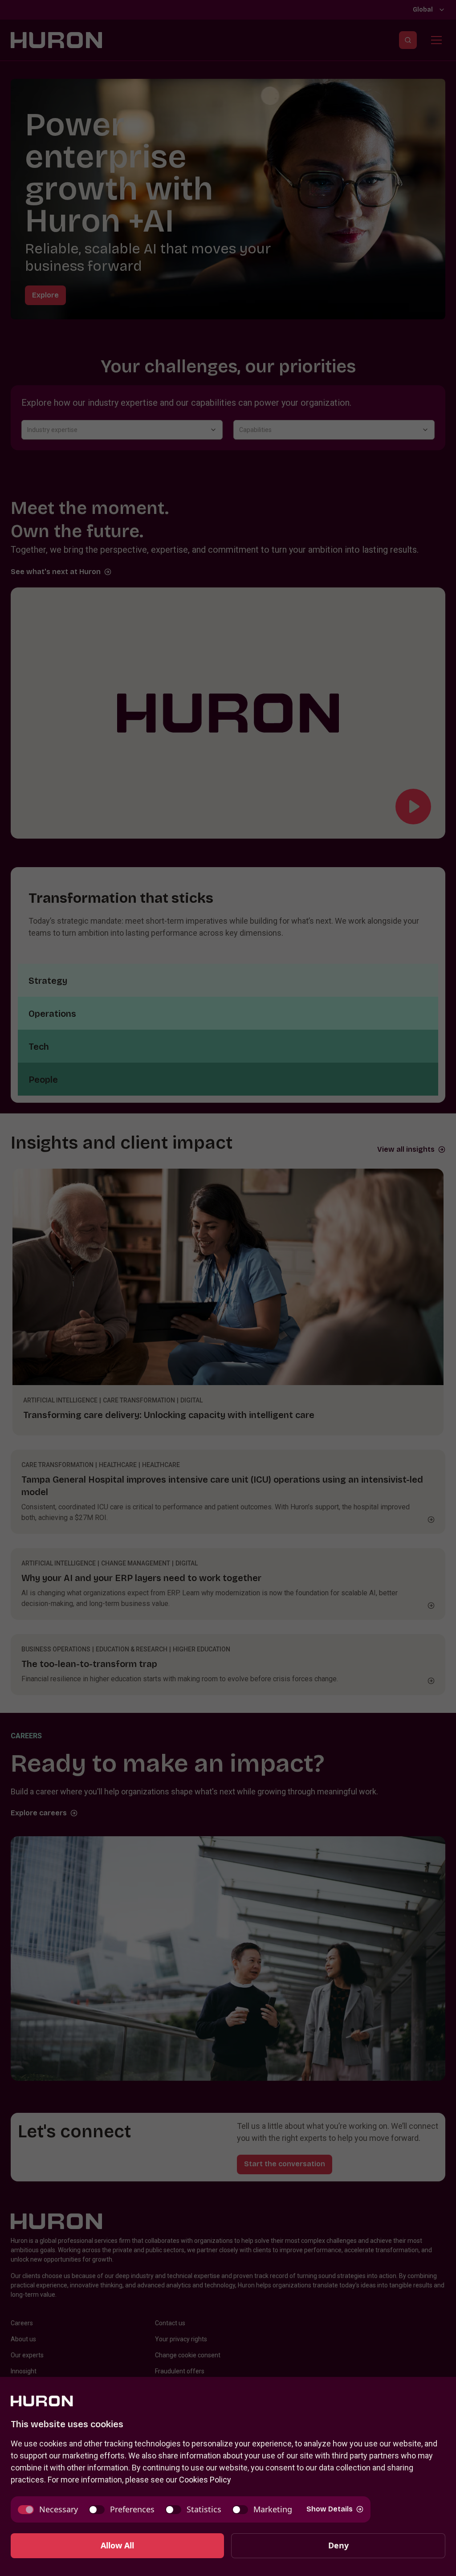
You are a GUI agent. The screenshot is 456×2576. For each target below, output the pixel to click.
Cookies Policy (205, 2480)
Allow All (117, 2545)
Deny (338, 2545)
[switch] (48, 2509)
